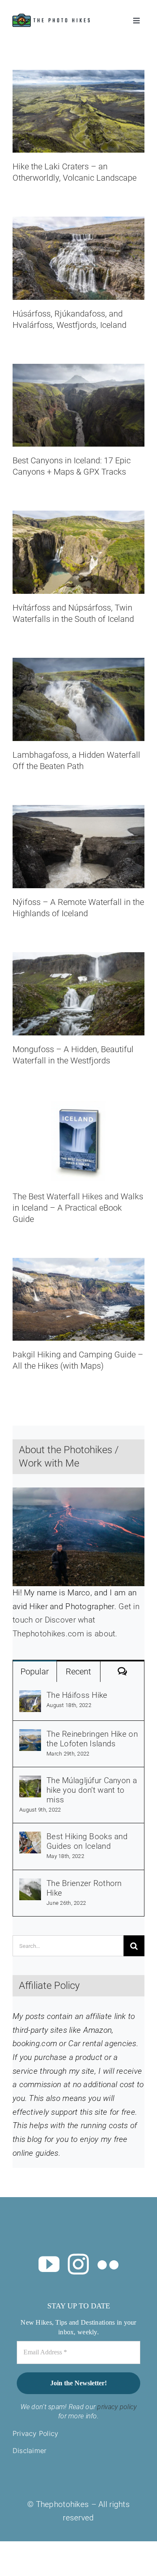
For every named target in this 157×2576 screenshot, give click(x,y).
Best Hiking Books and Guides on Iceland (87, 1841)
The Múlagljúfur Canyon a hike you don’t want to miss (92, 1790)
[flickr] (108, 2264)
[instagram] (78, 2264)
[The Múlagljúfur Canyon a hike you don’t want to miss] (30, 1782)
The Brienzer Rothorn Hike (84, 1888)
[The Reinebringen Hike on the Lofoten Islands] (30, 1736)
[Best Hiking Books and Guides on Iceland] (30, 1838)
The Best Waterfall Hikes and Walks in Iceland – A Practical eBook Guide (78, 1208)
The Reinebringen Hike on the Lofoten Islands (92, 1739)
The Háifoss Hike (77, 1695)
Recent (78, 1671)
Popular (35, 1671)
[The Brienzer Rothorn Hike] (30, 1885)
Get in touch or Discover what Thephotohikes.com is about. (76, 1620)
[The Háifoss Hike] (30, 1697)
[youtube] (49, 2264)
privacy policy (117, 2407)
